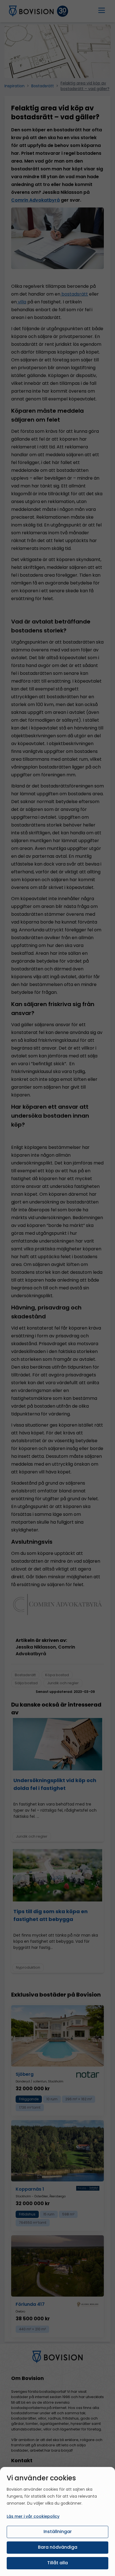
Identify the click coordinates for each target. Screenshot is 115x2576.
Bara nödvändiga (58, 2547)
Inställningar (58, 2532)
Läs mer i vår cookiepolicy (33, 2516)
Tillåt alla (57, 2563)
